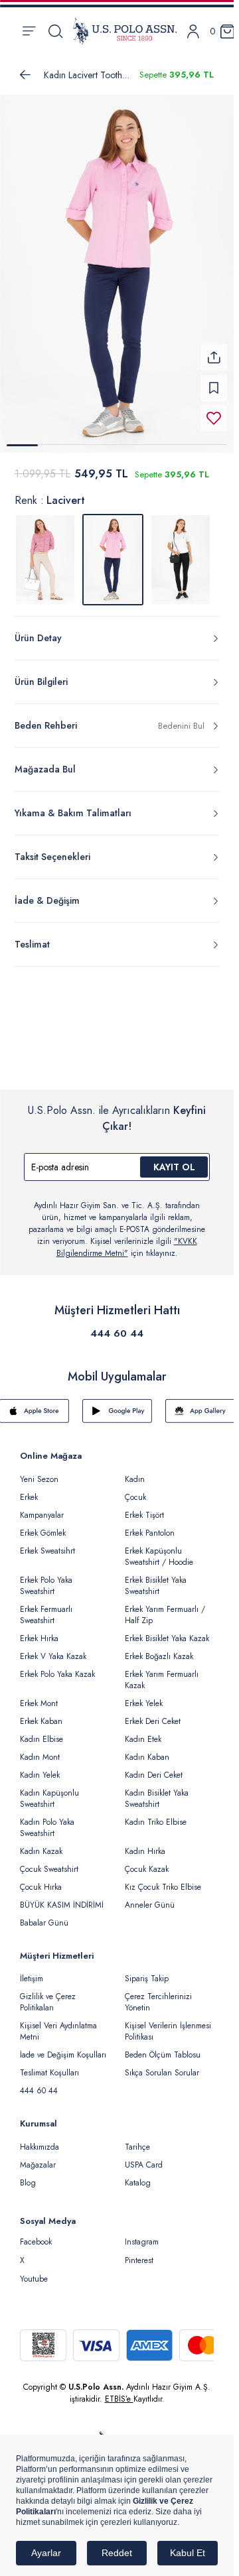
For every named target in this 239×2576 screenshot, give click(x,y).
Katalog (138, 2175)
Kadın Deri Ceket (154, 1767)
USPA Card (144, 2157)
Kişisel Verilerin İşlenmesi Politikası (168, 2023)
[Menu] (29, 31)
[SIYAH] (181, 552)
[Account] (193, 31)
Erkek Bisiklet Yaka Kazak (167, 1630)
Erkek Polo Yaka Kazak (57, 1666)
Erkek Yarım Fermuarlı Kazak (162, 1672)
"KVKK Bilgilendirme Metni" (127, 1239)
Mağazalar (38, 2157)
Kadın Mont (40, 1749)
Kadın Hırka (145, 1843)
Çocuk (135, 1489)
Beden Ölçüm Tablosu (163, 2047)
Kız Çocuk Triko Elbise (163, 1879)
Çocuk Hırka (41, 1879)
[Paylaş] (214, 349)
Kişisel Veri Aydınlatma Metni (58, 2023)
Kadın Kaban (147, 1749)
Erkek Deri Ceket (153, 1713)
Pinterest (139, 2252)
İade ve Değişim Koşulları (63, 2047)
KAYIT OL (174, 1159)
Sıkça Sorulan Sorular (162, 2065)
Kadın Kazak (41, 1843)
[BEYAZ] (45, 552)
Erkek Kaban (41, 1713)
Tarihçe (137, 2139)
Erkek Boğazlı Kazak (159, 1648)
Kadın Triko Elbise (156, 1814)
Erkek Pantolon (150, 1525)
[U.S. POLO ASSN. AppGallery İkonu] (200, 1403)
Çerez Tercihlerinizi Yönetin (158, 1994)
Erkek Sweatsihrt (47, 1543)
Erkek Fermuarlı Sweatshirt (46, 1607)
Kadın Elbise (41, 1731)
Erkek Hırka (39, 1630)
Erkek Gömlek (43, 1525)
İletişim (32, 1971)
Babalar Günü (44, 1915)
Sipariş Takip (147, 1971)
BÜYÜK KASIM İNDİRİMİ (62, 1897)
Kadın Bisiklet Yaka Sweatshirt (157, 1791)
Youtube (34, 2271)
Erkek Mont (39, 1695)
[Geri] (25, 75)
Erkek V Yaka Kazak (53, 1648)
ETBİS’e (119, 2391)
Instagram (142, 2234)
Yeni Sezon (39, 1471)
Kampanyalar (42, 1507)
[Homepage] (125, 31)
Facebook (36, 2234)
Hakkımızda (40, 2139)
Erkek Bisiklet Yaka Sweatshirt (156, 1578)
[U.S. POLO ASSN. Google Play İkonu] (117, 1403)
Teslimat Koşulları (49, 2065)
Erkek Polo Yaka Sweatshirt (46, 1578)
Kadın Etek (143, 1731)
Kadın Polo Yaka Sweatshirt (47, 1820)
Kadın (135, 1471)
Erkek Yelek (144, 1695)
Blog (28, 2175)
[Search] (55, 31)
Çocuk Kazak (147, 1861)
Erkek (29, 1489)
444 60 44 (117, 1325)
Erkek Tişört (144, 1507)
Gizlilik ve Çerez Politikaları (48, 1994)
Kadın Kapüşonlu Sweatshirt (49, 1791)
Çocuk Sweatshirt (49, 1861)
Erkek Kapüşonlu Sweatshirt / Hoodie (159, 1549)
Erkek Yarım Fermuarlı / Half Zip (165, 1607)
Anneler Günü (150, 1897)
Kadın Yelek (40, 1767)
